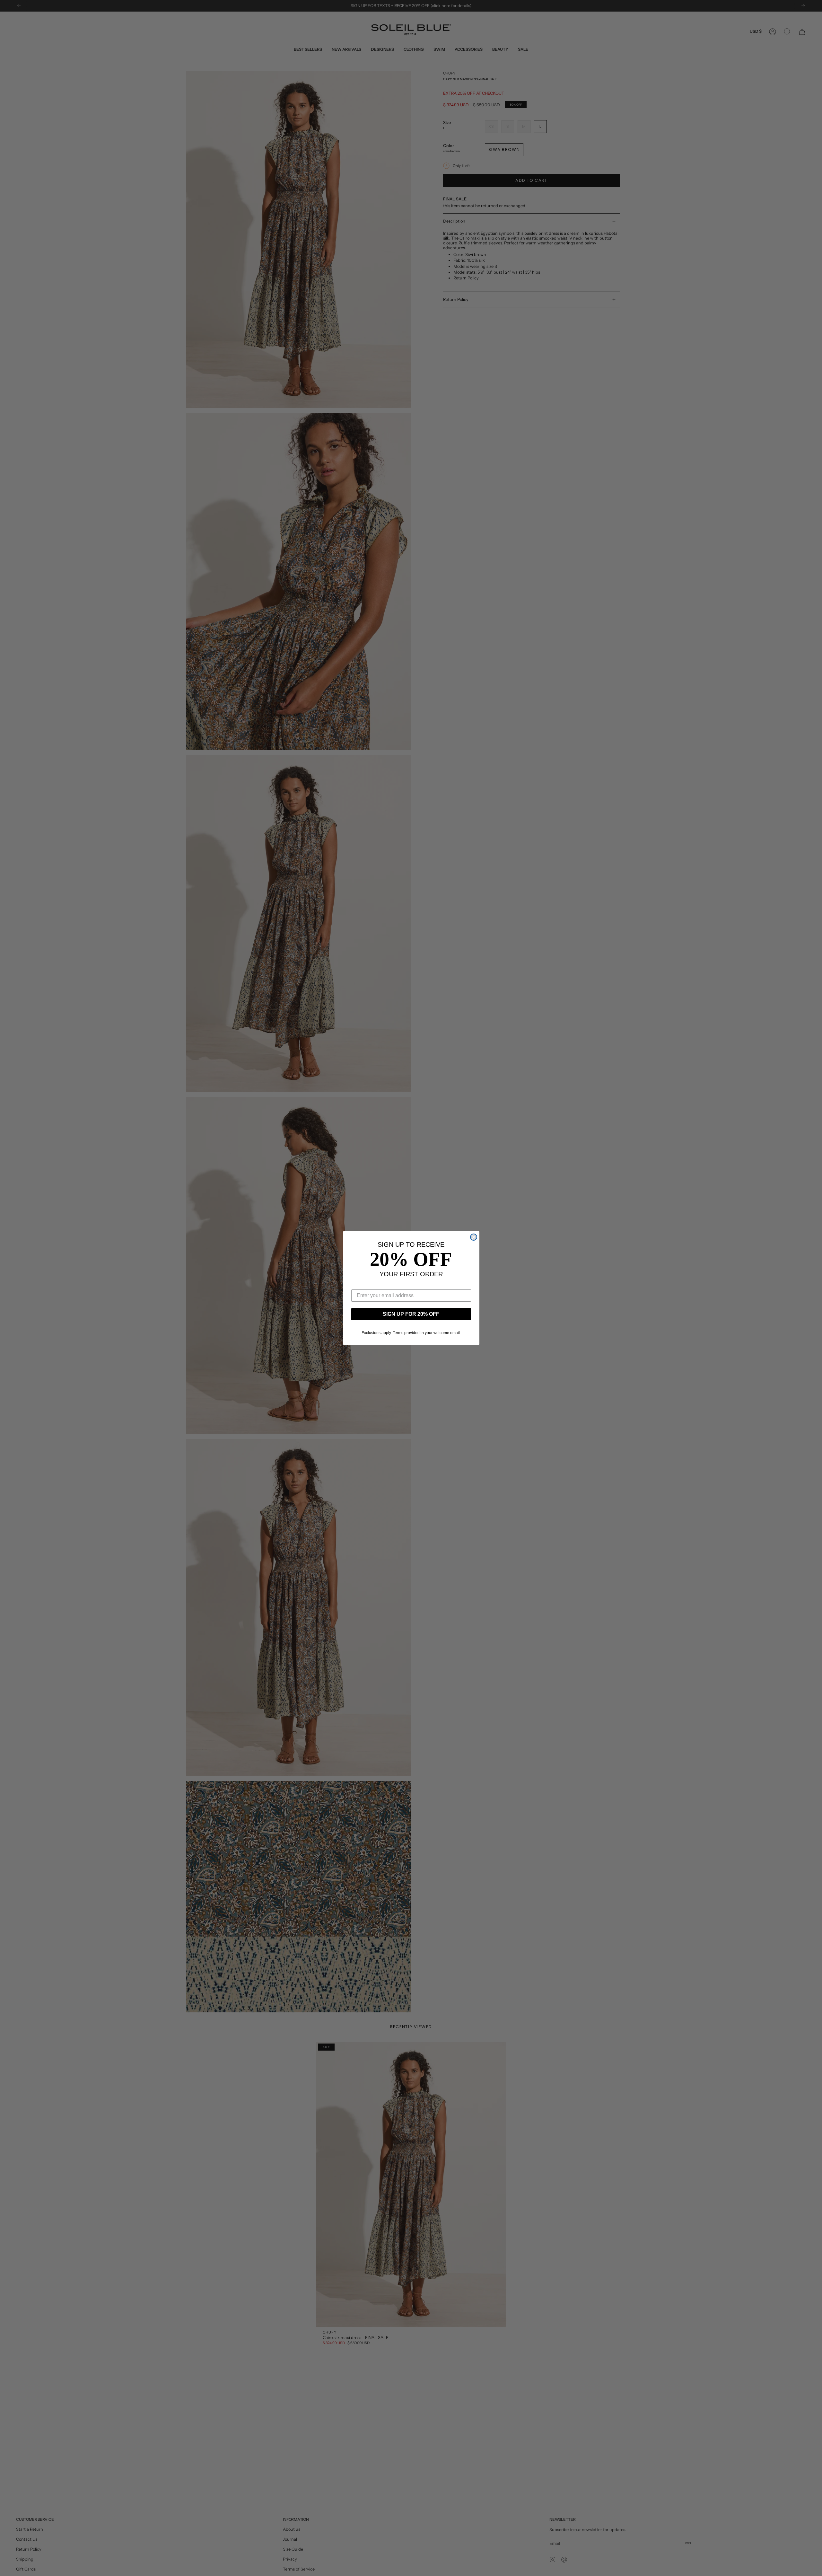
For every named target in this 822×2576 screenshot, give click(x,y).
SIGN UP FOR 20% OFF (411, 1314)
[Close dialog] (474, 1237)
